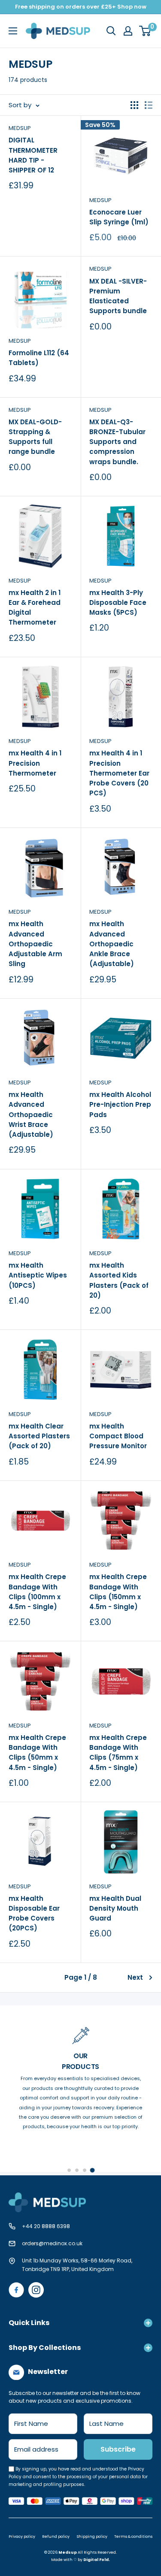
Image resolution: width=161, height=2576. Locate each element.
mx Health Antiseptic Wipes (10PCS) (38, 1275)
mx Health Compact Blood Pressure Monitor (118, 1436)
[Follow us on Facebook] (16, 2290)
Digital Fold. (97, 2560)
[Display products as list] (149, 105)
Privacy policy (22, 2537)
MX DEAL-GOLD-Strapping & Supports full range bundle (35, 437)
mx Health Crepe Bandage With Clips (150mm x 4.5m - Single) (118, 1592)
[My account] (128, 31)
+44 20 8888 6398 (46, 2226)
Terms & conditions (133, 2537)
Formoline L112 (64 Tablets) (39, 358)
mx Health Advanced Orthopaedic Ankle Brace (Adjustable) (112, 944)
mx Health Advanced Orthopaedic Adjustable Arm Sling (35, 944)
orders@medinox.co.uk (52, 2243)
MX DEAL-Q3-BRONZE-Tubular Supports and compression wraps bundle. (117, 442)
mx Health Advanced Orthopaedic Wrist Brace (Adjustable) (31, 1114)
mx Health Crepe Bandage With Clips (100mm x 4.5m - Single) (37, 1592)
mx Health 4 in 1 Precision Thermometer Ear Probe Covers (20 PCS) (119, 773)
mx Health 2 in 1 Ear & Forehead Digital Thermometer (35, 608)
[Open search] (111, 31)
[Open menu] (13, 31)
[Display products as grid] (134, 105)
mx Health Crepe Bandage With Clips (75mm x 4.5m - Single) (118, 1753)
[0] (145, 31)
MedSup (100, 200)
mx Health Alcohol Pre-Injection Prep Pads (120, 1105)
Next (135, 1977)
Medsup (20, 128)
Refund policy (56, 2537)
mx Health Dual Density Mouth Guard (115, 1909)
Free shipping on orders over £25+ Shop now (81, 7)
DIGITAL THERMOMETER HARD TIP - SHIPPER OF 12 (33, 155)
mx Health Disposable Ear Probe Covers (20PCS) (34, 1913)
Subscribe (118, 2449)
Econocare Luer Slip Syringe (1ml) (119, 217)
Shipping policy (92, 2537)
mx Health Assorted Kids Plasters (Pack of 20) (119, 1280)
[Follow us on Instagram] (36, 2290)
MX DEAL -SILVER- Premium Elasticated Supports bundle (118, 296)
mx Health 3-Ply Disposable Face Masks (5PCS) (118, 603)
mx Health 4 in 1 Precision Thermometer (35, 763)
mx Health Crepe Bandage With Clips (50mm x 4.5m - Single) (37, 1753)
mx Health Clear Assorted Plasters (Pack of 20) (39, 1436)
